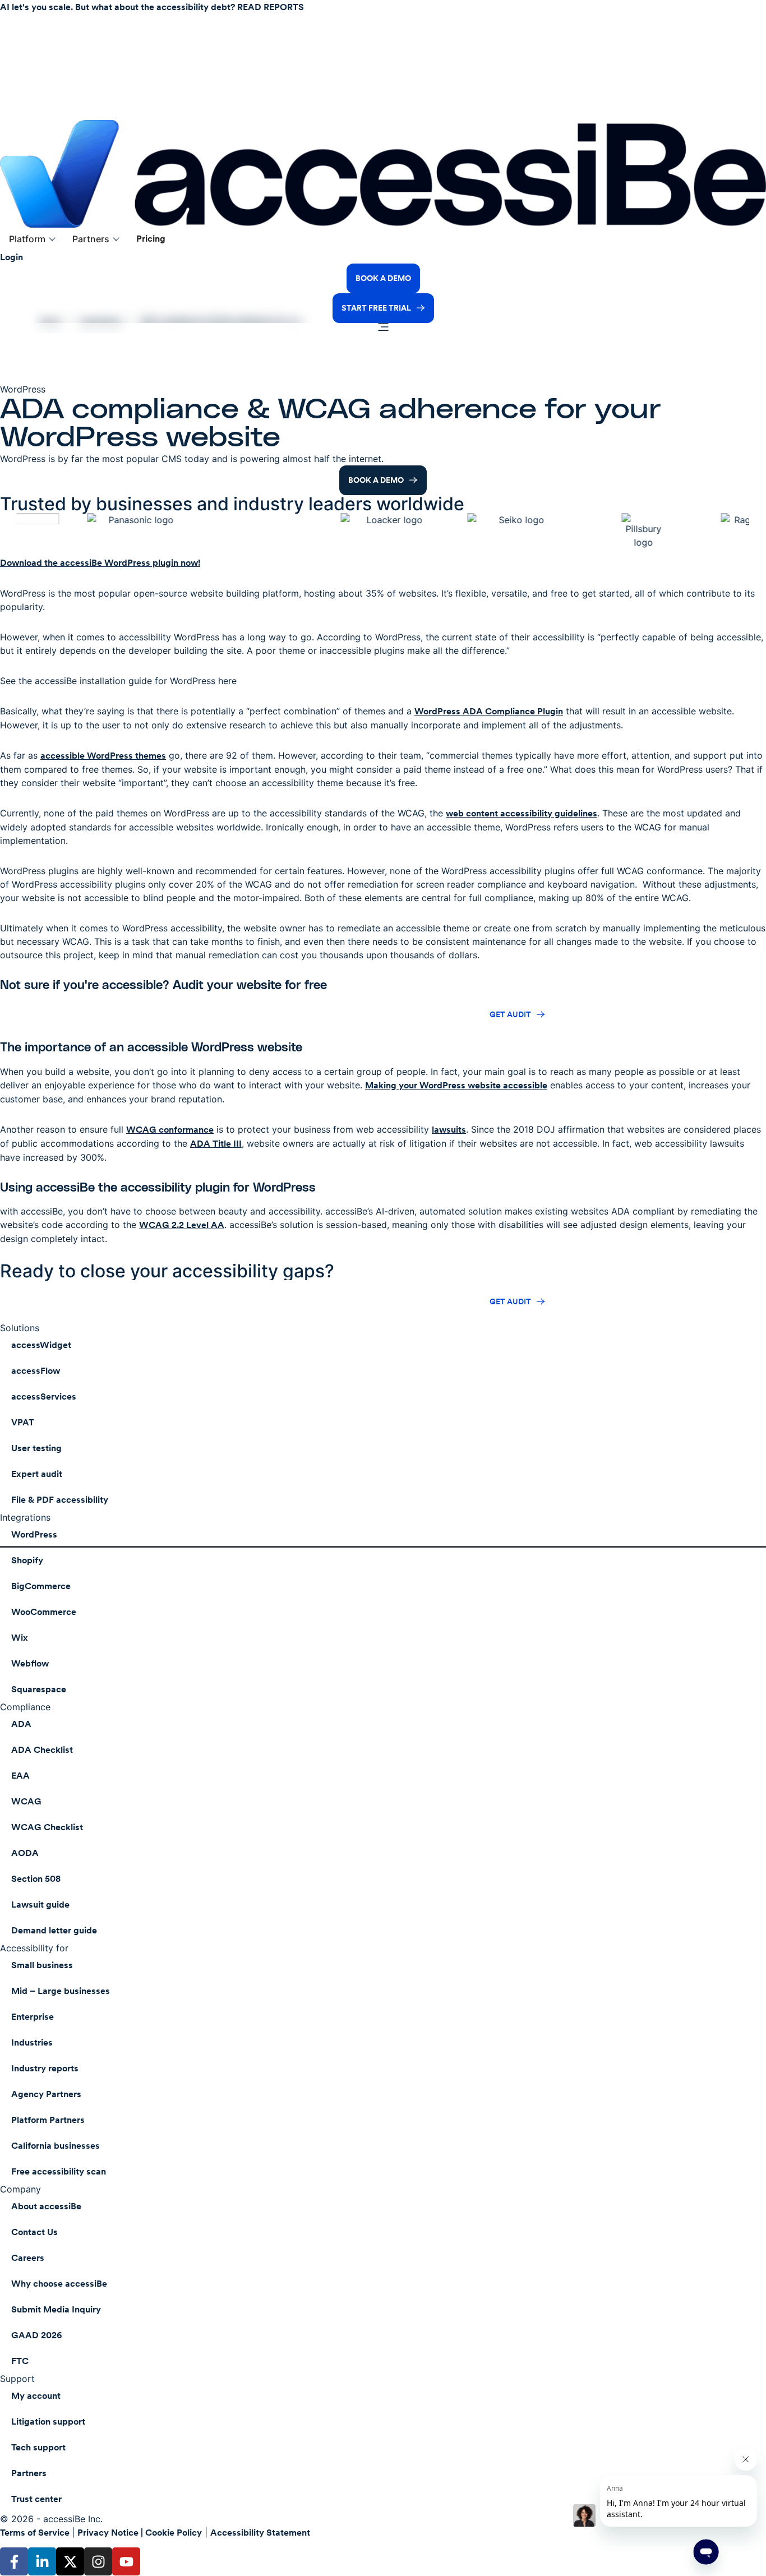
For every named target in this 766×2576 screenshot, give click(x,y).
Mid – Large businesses (61, 1991)
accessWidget (41, 1345)
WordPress (34, 1534)
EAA (20, 1776)
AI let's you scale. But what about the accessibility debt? (152, 7)
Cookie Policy (174, 2533)
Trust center (36, 2499)
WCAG (26, 1801)
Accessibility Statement (260, 2533)
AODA (25, 1853)
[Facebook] (14, 2561)
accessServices (44, 1397)
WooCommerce (44, 1612)
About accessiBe (46, 2206)
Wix (20, 1638)
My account (36, 2396)
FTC (20, 2361)
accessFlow (36, 1371)
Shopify (27, 1560)
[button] (32, 239)
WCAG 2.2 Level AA (182, 1225)
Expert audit (37, 1474)
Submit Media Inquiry (56, 2309)
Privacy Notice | (111, 2533)
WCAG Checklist (47, 1827)
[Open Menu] (383, 328)
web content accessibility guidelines (522, 813)
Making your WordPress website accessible (456, 1085)
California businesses (56, 2146)
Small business (42, 1965)
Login (11, 257)
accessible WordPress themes (103, 756)
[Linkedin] (42, 2561)
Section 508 (36, 1879)
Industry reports (45, 2068)
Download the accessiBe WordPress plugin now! (100, 563)
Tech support (38, 2447)
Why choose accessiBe (59, 2284)
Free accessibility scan (59, 2171)
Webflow (30, 1663)
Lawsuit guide (40, 1905)
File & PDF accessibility (60, 1500)
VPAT (23, 1422)
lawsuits (449, 1130)
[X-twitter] (70, 2561)
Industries (32, 2042)
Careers (28, 2258)
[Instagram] (98, 2561)
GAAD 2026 (37, 2335)
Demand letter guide (54, 1930)
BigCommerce (41, 1586)
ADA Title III (216, 1144)
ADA (21, 1724)
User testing (36, 1448)
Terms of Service (36, 2533)
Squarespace (39, 1689)
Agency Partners (46, 2094)
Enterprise (33, 2017)
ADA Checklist (42, 1750)
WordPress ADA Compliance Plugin (489, 711)
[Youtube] (126, 2561)
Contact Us (34, 2232)
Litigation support (48, 2422)
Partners (29, 2473)
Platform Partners (48, 2120)
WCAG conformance (170, 1130)
